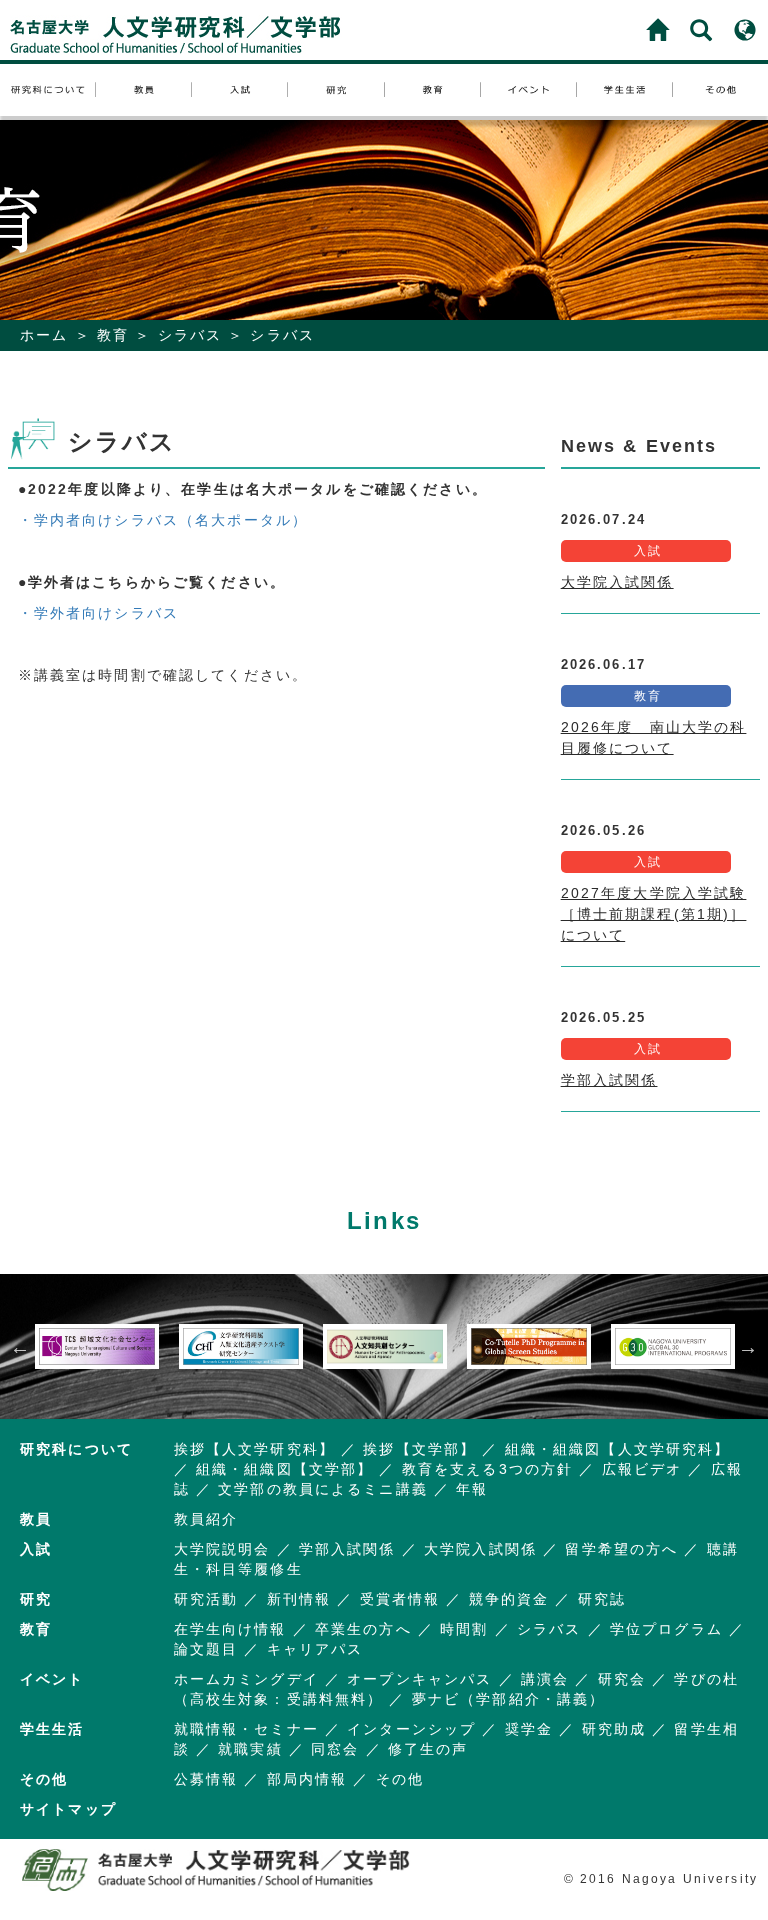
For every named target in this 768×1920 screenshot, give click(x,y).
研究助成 (614, 1729)
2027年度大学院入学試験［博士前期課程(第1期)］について (654, 914)
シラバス (190, 335)
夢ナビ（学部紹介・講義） (509, 1699)
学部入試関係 (609, 1080)
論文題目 (206, 1649)
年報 (472, 1489)
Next (748, 1347)
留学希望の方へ (621, 1549)
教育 (113, 335)
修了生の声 (428, 1749)
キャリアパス (315, 1649)
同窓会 (335, 1749)
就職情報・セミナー (246, 1729)
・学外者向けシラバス (98, 613)
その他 (400, 1779)
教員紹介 (206, 1519)
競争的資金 (509, 1599)
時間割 (464, 1629)
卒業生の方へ (363, 1629)
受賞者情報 (400, 1599)
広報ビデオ (642, 1469)
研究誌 (602, 1599)
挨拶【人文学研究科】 (254, 1449)
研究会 (622, 1679)
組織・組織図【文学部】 (284, 1469)
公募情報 (206, 1779)
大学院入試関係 (617, 582)
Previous (20, 1347)
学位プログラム (666, 1629)
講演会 (545, 1679)
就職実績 (250, 1749)
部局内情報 (307, 1779)
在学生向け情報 (230, 1629)
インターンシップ (411, 1729)
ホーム (44, 335)
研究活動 (206, 1599)
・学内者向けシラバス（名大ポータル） (163, 520)
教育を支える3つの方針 (487, 1469)
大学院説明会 (222, 1549)
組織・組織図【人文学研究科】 (618, 1449)
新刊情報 (299, 1599)
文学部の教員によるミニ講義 (323, 1489)
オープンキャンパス (419, 1679)
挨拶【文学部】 (419, 1449)
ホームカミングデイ (246, 1679)
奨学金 (529, 1729)
